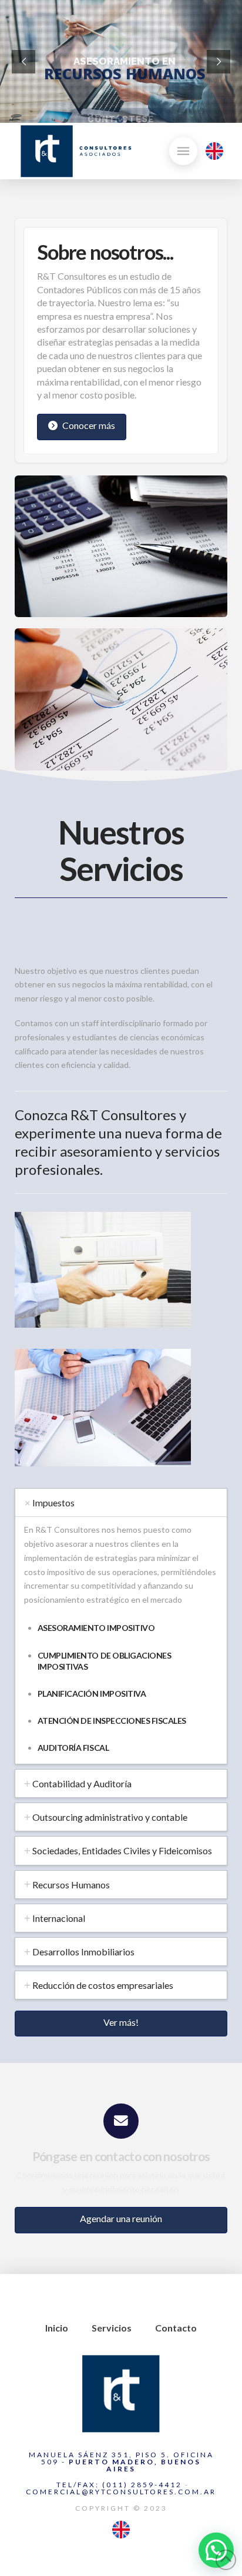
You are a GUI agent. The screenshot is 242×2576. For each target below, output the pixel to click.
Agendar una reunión (121, 2218)
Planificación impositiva (92, 1694)
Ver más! (121, 2022)
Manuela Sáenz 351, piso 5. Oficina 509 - (121, 2462)
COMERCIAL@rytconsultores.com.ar (121, 2492)
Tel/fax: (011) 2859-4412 (118, 2485)
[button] (183, 151)
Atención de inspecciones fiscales (112, 1721)
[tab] (121, 1503)
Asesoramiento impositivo (96, 1628)
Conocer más (89, 425)
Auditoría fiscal (73, 1748)
